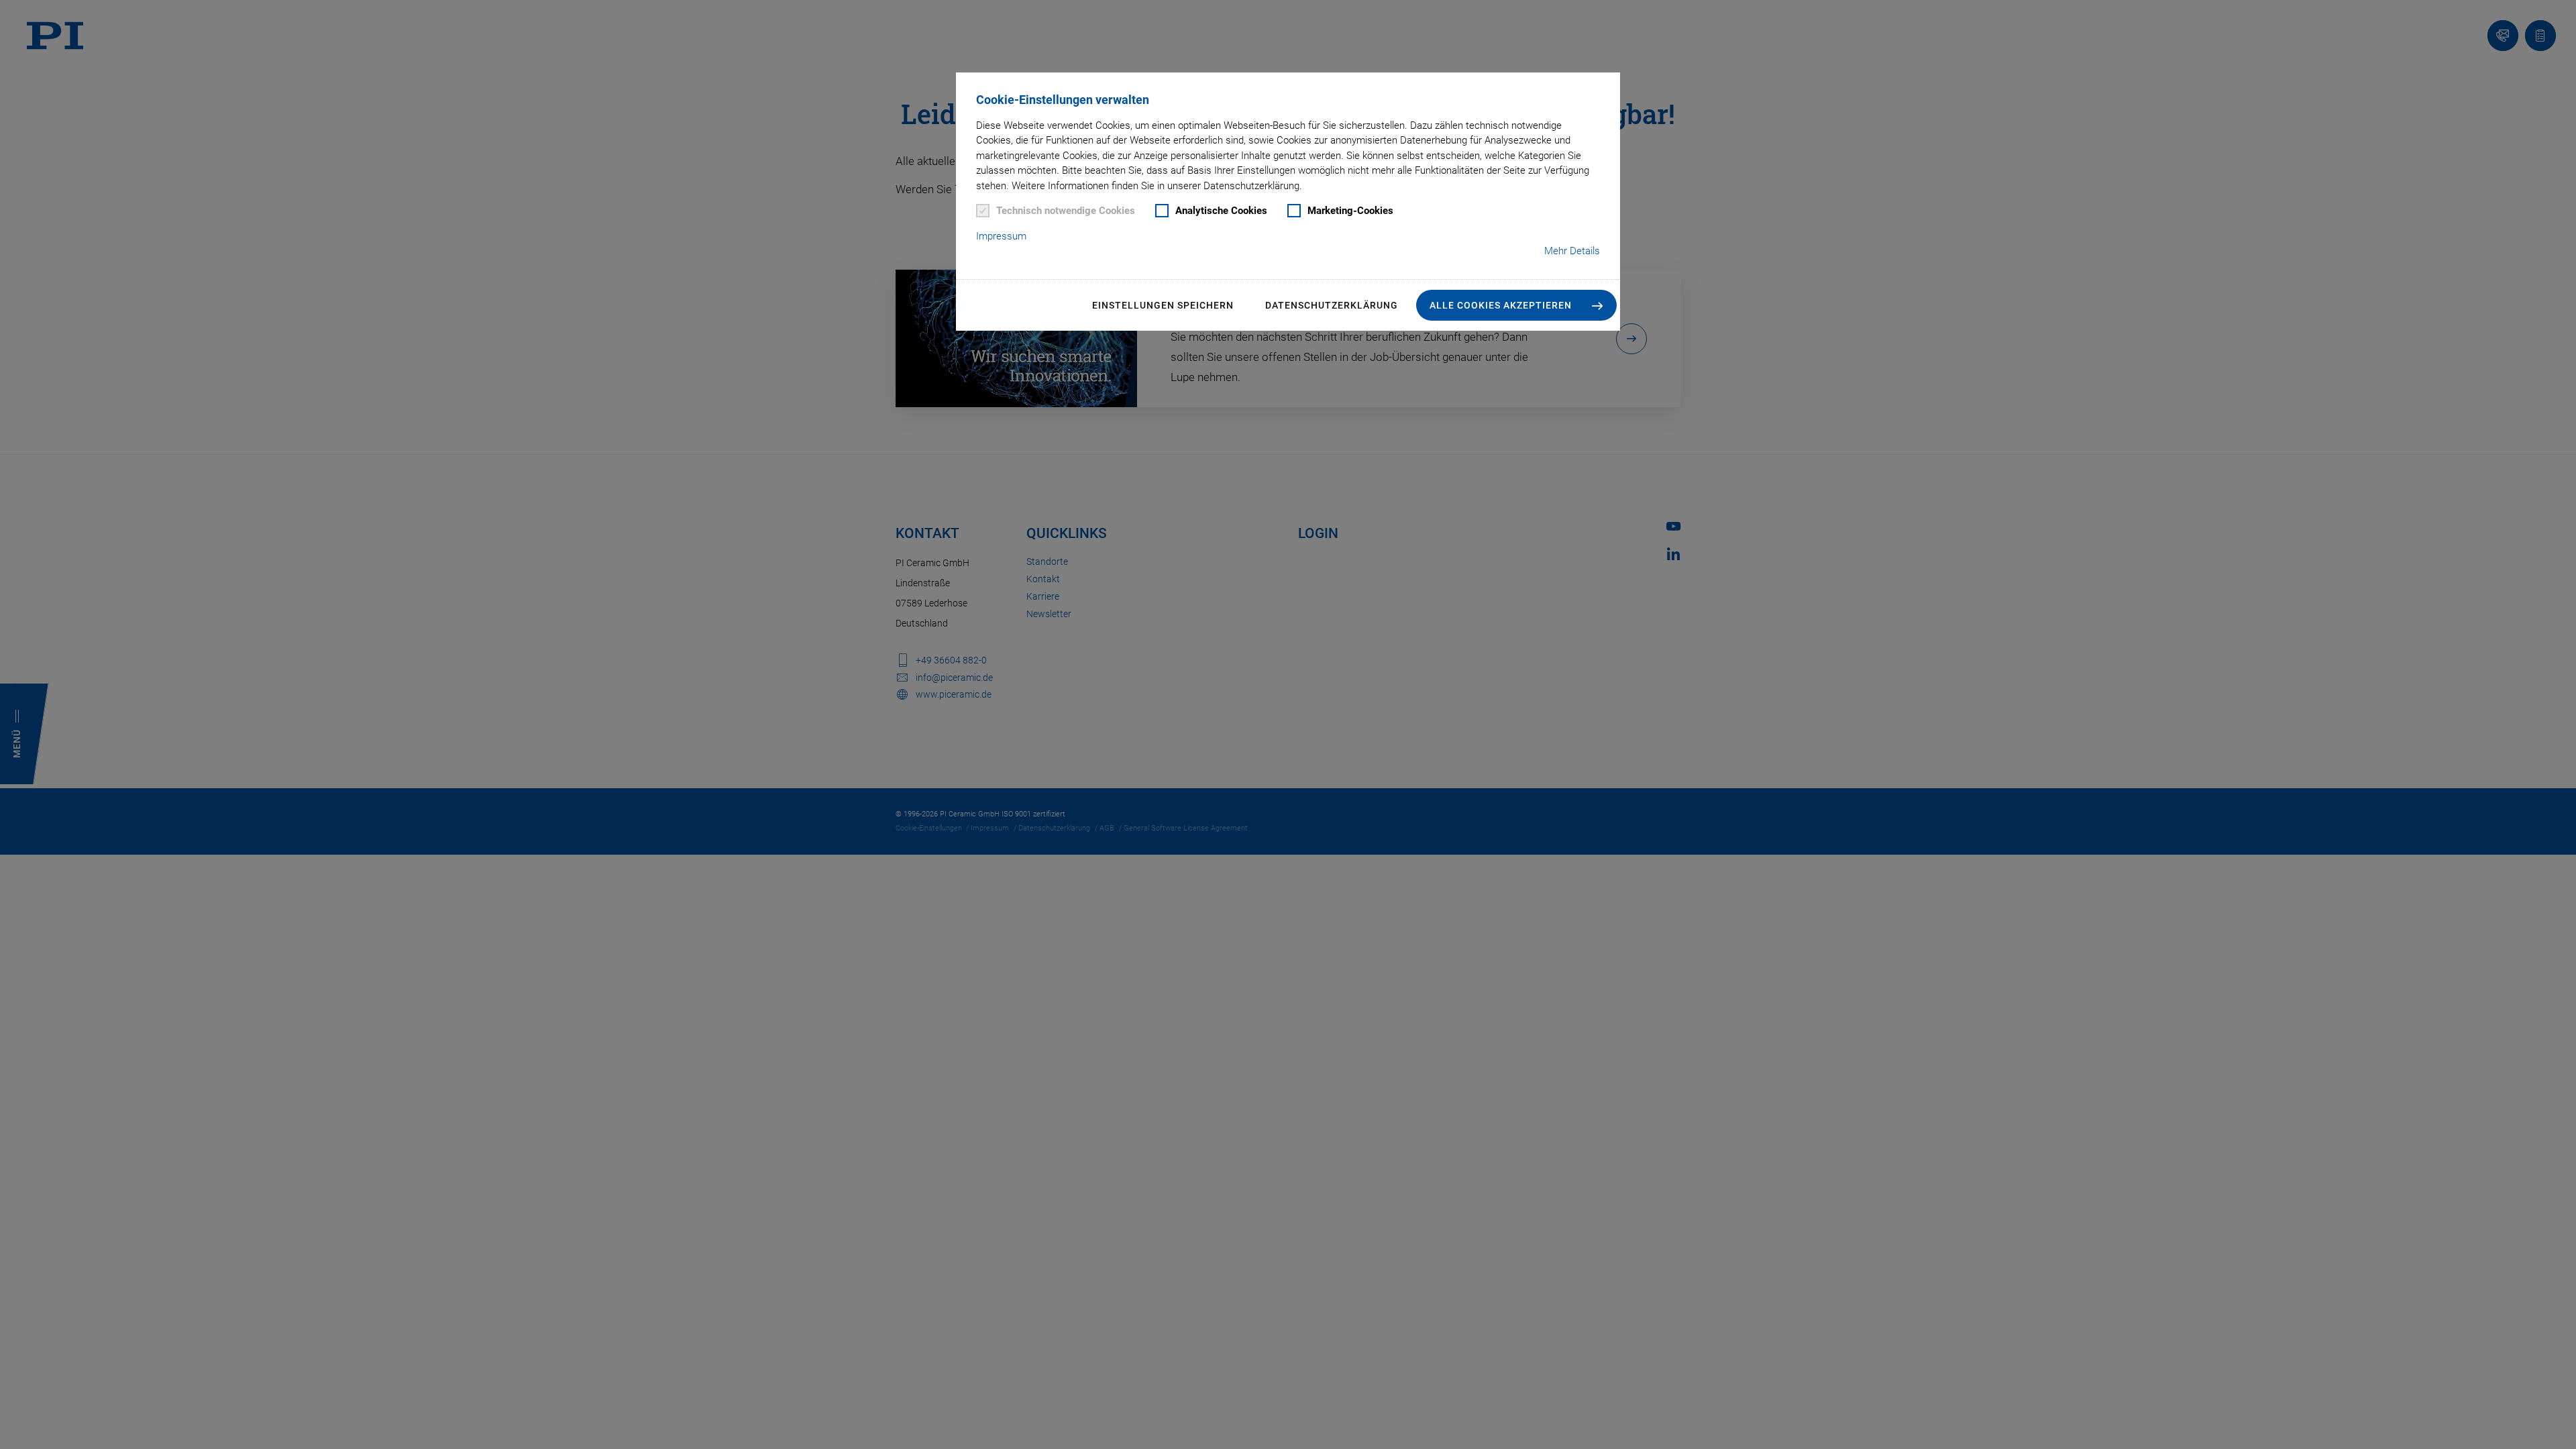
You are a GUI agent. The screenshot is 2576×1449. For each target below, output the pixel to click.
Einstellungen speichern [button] (1163, 305)
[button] (1516, 305)
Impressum (1001, 236)
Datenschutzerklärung (1332, 305)
